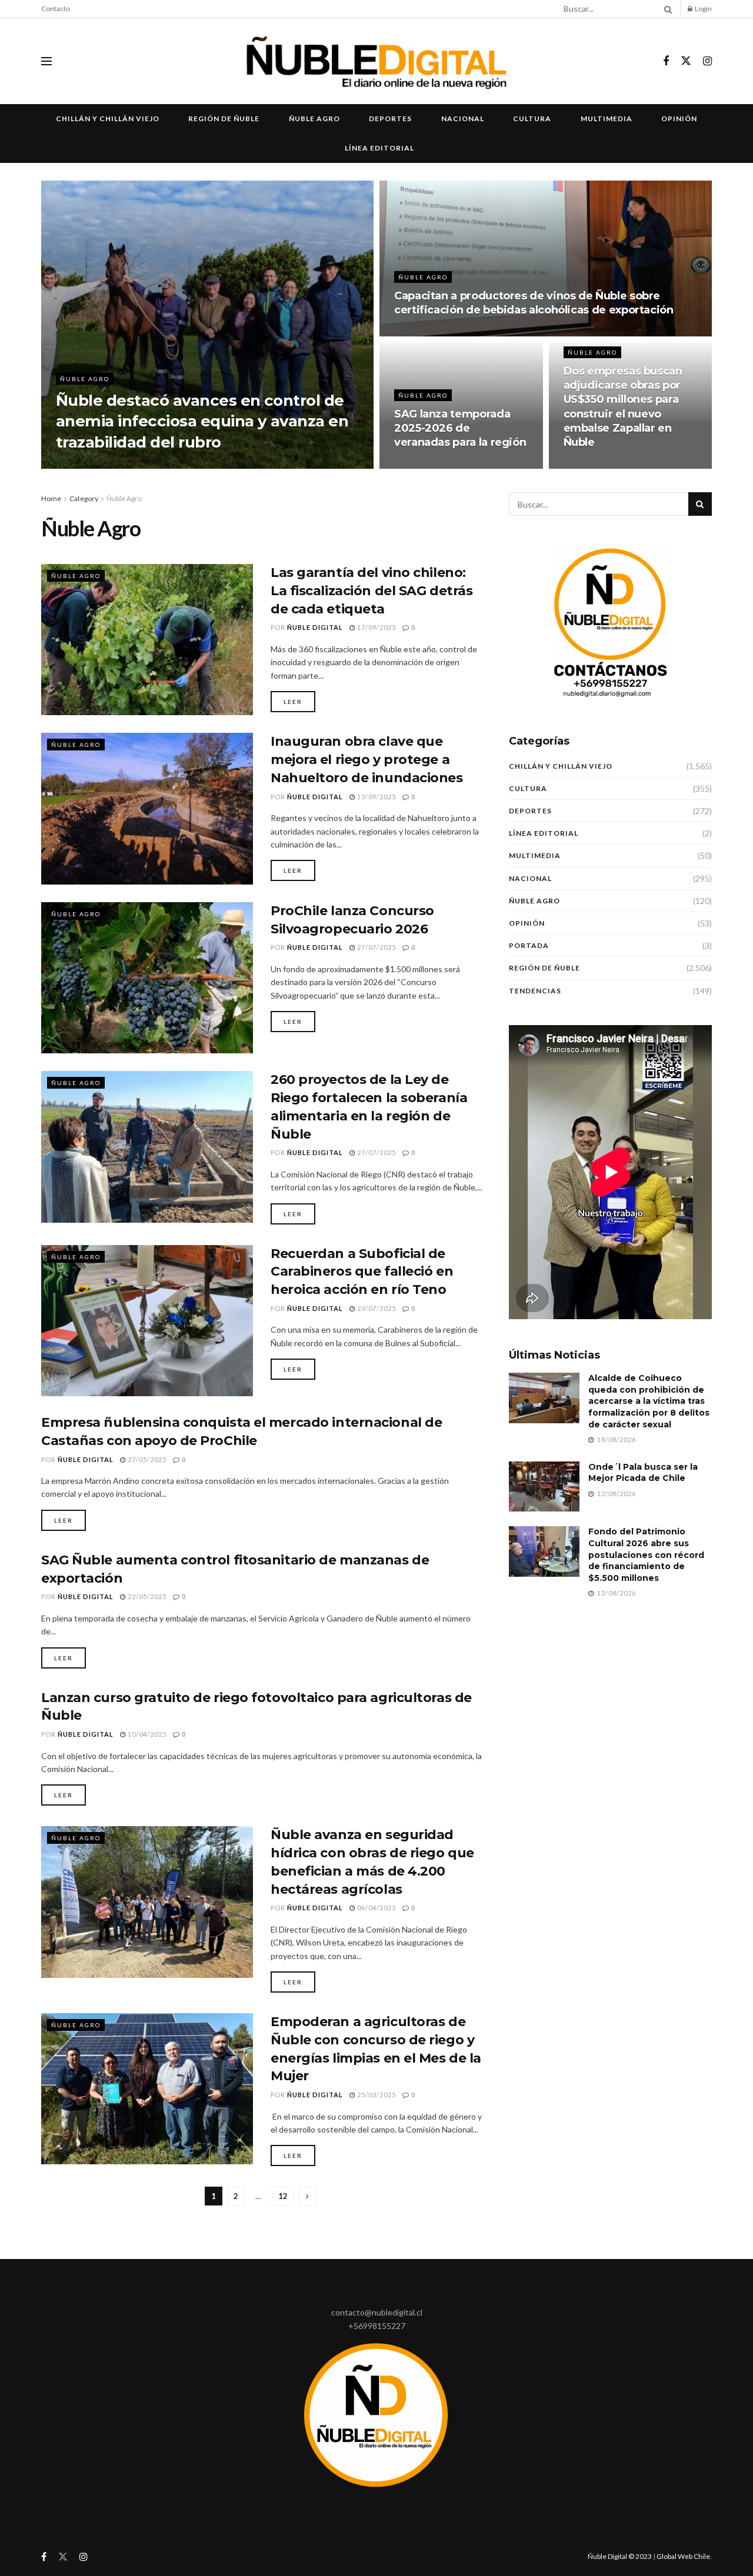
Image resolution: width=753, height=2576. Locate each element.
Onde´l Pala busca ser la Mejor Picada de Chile (643, 1473)
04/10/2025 (590, 465)
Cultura (532, 119)
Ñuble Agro (314, 119)
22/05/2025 (146, 1596)
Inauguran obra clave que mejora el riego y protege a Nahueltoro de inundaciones (367, 760)
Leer (293, 702)
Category (84, 498)
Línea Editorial (379, 148)
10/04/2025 (146, 1734)
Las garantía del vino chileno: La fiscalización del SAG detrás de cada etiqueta (371, 591)
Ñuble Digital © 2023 (620, 2556)
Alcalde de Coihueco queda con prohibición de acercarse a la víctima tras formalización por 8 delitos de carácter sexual (649, 1401)
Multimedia (607, 119)
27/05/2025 (146, 1459)
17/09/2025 (376, 627)
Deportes (390, 119)
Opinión (679, 119)
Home (51, 498)
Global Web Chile (683, 2556)
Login (703, 9)
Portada (529, 945)
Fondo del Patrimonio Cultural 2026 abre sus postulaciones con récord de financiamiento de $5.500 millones (646, 1554)
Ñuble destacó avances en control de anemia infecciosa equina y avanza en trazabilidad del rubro (202, 421)
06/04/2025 (376, 1908)
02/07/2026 (161, 465)
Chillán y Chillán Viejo (108, 119)
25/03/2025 (376, 2095)
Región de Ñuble (224, 119)
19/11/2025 (420, 465)
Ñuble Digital (100, 465)
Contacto (56, 9)
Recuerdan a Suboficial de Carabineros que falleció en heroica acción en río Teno (362, 1272)
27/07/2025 (376, 947)
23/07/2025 (376, 1308)
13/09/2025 (376, 797)
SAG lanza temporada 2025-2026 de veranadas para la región (460, 428)
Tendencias (535, 991)
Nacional (463, 119)
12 (283, 2196)
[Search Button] (666, 9)
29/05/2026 (420, 333)
